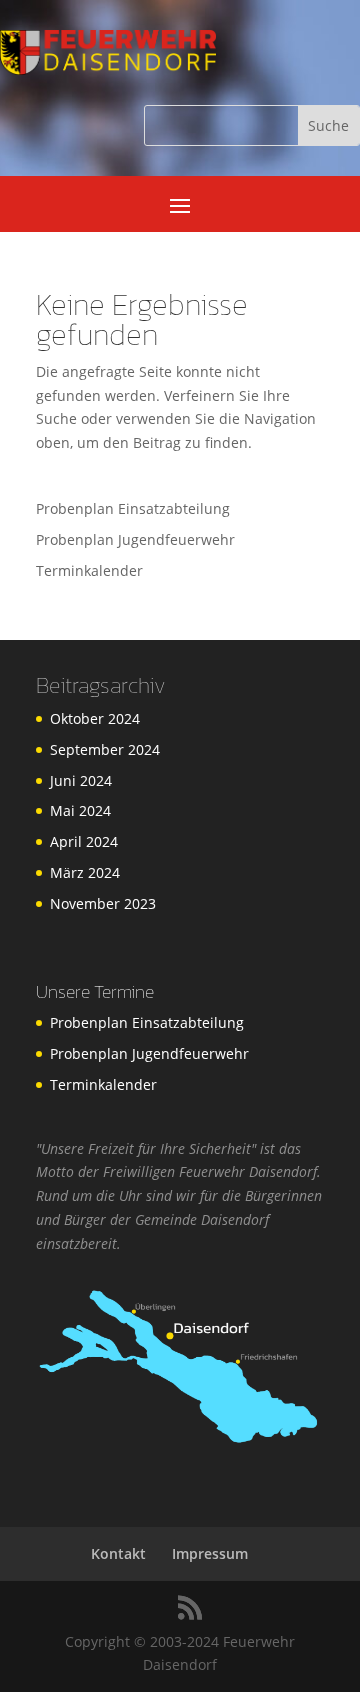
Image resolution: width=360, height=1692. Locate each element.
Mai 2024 (80, 810)
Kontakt (118, 1553)
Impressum (210, 1553)
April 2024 (84, 841)
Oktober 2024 (95, 718)
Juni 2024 (81, 780)
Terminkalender (89, 570)
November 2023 (103, 903)
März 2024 (85, 872)
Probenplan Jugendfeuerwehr (135, 539)
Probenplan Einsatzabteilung (133, 508)
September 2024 (105, 749)
